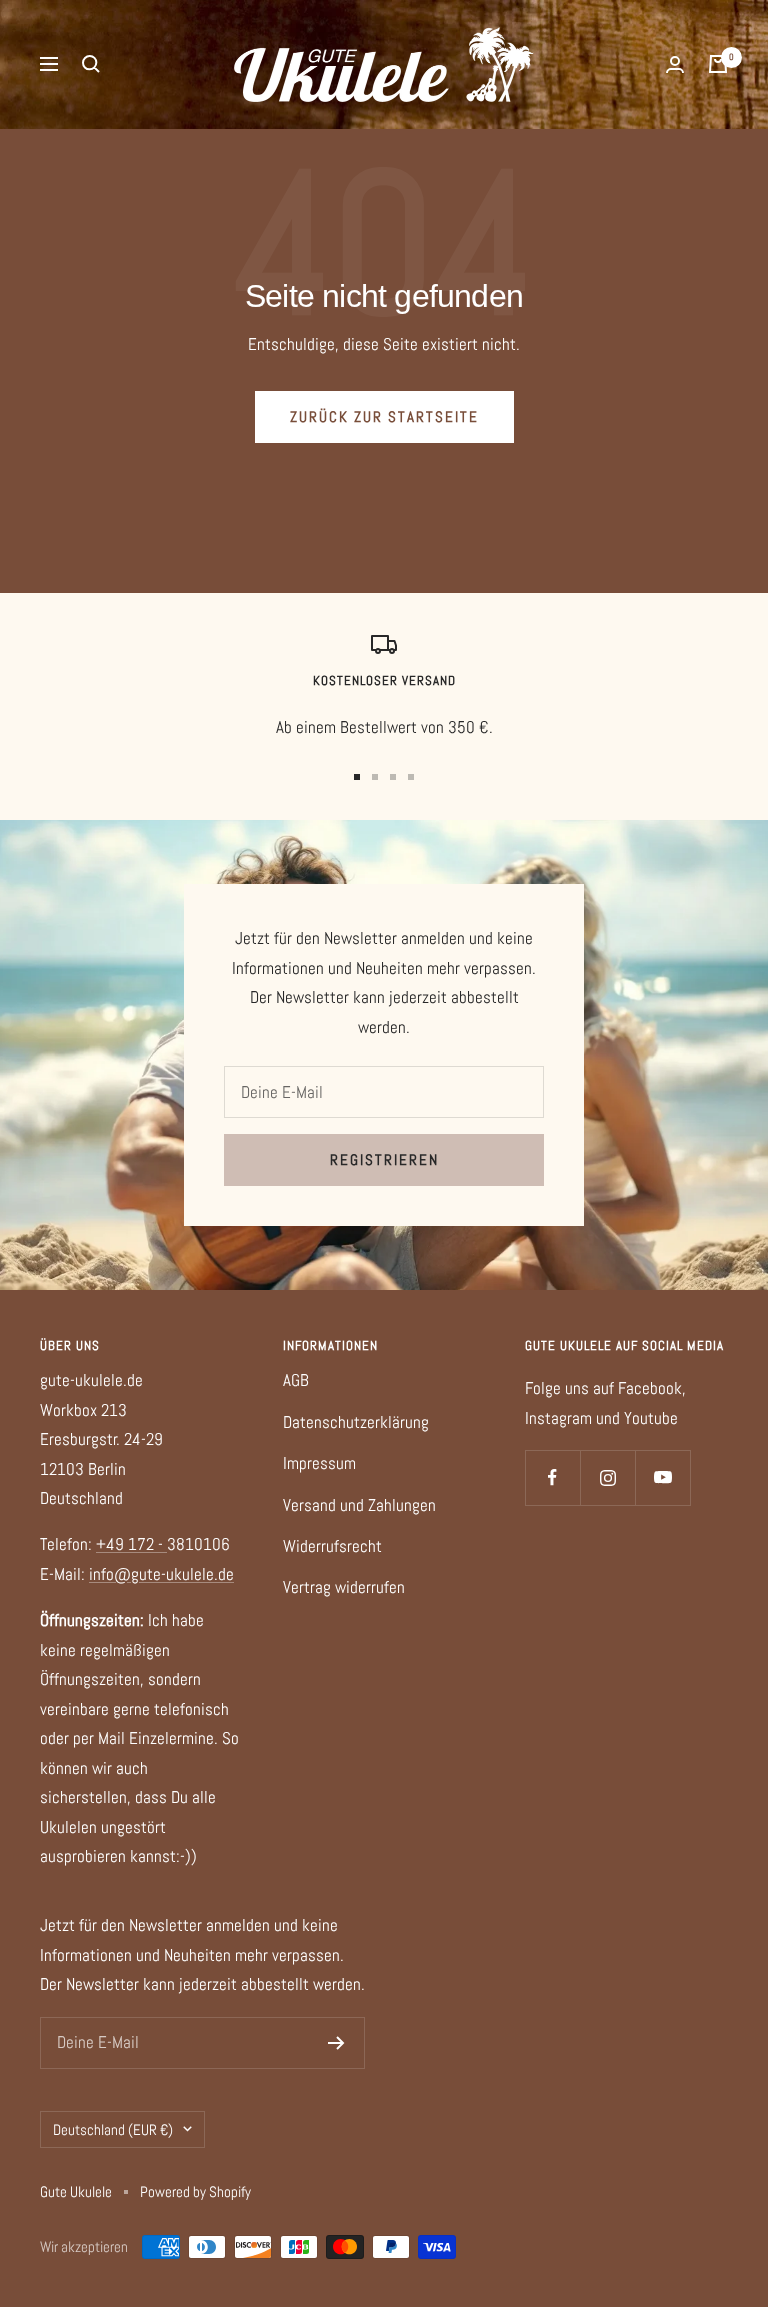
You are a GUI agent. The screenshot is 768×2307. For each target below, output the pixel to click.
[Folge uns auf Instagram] (607, 1477)
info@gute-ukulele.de (161, 1574)
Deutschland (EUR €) (113, 2129)
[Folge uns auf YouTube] (662, 1477)
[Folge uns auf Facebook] (552, 1477)
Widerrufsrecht (332, 1546)
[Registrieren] (336, 2043)
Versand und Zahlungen (359, 1505)
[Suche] (91, 64)
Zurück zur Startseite (384, 416)
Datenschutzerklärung (356, 1422)
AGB (296, 1380)
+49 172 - (131, 1544)
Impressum (319, 1463)
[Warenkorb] (718, 64)
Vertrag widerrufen (344, 1587)
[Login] (675, 64)
